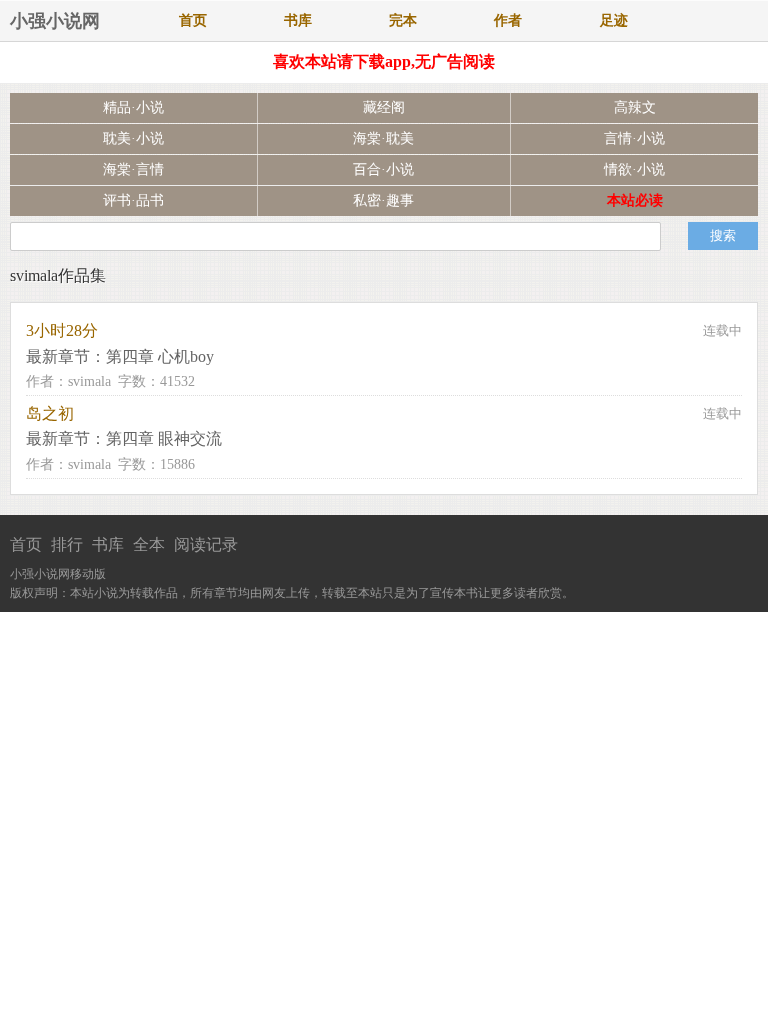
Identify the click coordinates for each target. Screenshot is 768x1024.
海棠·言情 (133, 169)
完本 (403, 20)
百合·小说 (383, 169)
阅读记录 (206, 544)
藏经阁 (384, 107)
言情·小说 (634, 138)
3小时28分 (62, 330)
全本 (149, 544)
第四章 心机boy (160, 356)
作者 (508, 20)
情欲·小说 (634, 169)
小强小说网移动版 (58, 574)
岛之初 (50, 413)
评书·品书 (133, 200)
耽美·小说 (133, 138)
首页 (193, 20)
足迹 (614, 20)
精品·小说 (133, 107)
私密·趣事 (383, 200)
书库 (298, 20)
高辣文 (635, 107)
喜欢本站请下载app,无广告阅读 (384, 61)
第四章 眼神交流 (164, 438)
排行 (67, 544)
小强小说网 (55, 21)
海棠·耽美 (383, 138)
